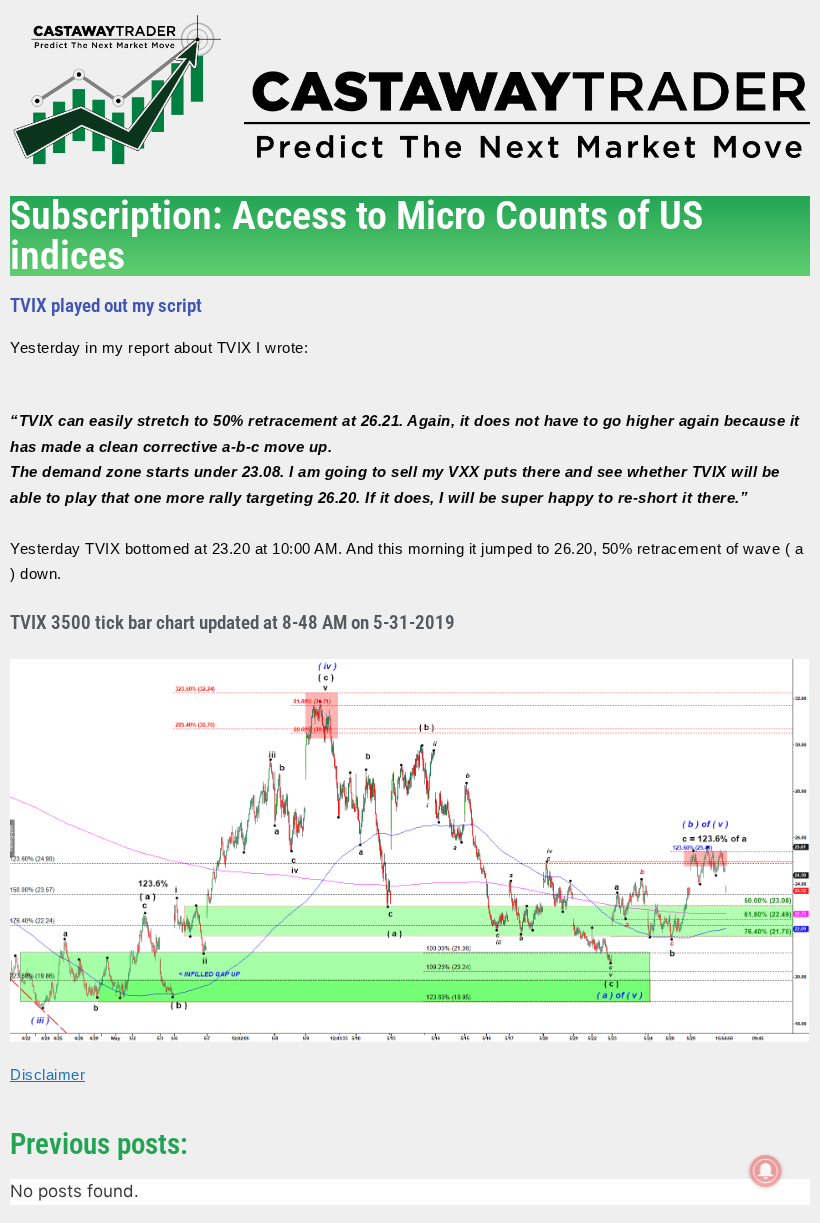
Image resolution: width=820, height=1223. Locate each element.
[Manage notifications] (766, 1171)
